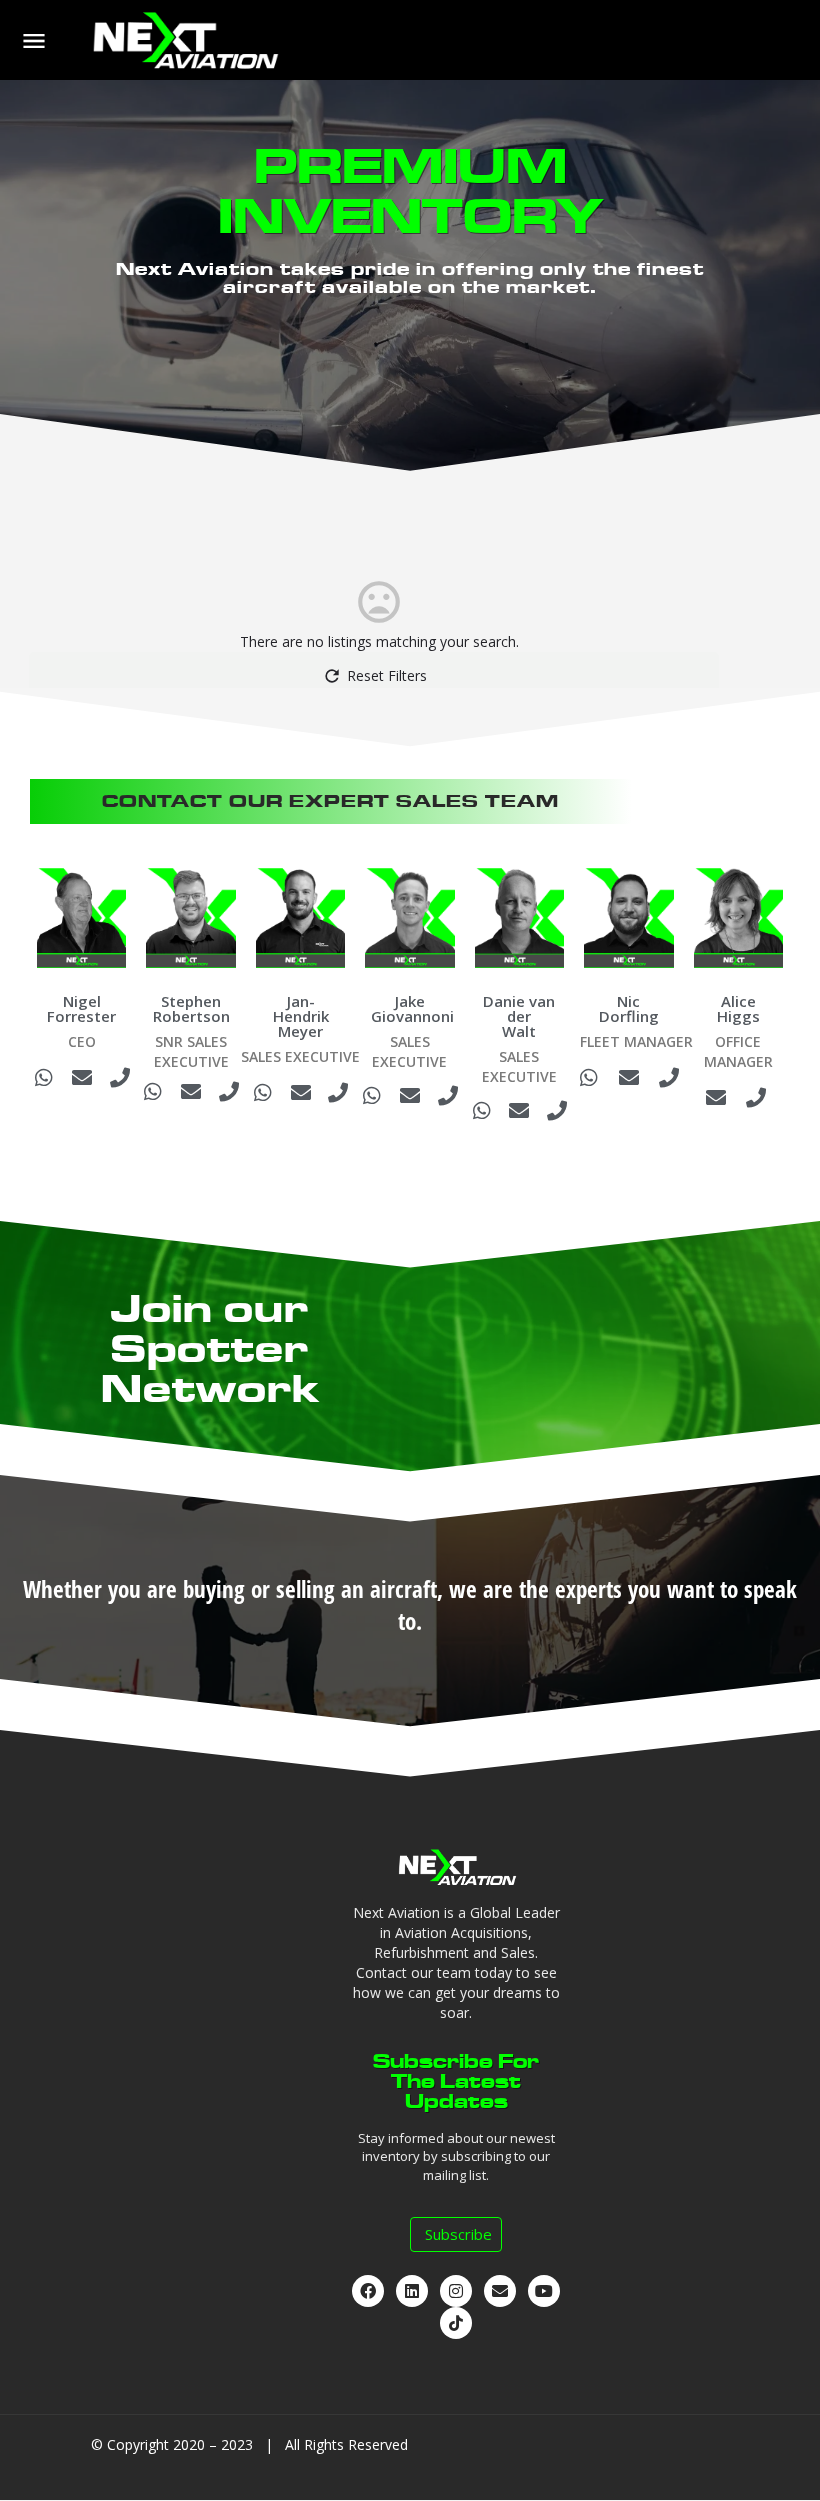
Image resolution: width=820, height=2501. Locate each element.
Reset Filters (387, 675)
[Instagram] (456, 2291)
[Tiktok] (456, 2323)
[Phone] (120, 1078)
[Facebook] (368, 2291)
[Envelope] (82, 1078)
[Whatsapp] (44, 1078)
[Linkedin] (412, 2291)
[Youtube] (544, 2291)
